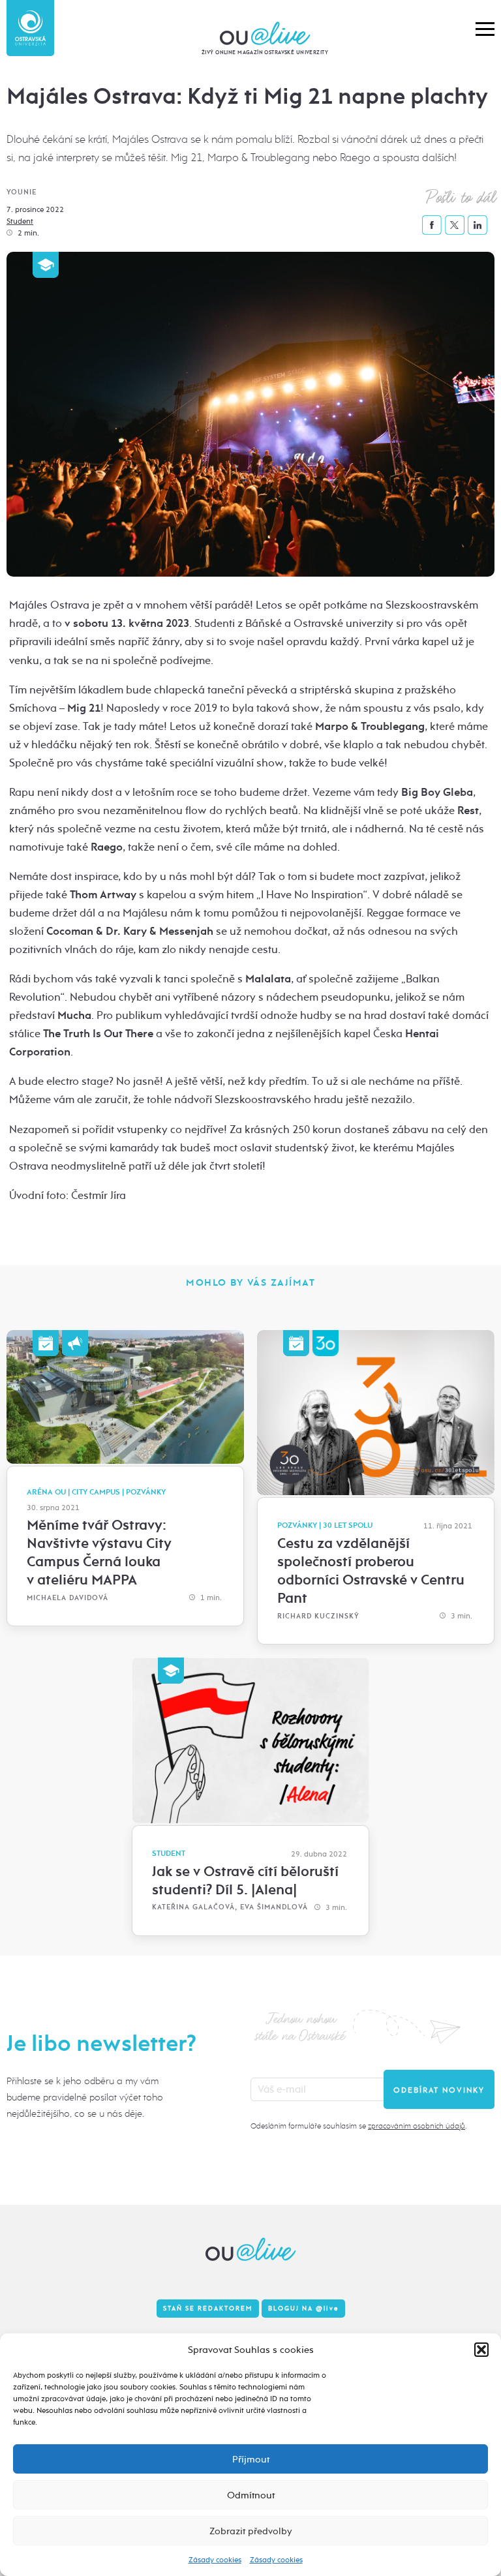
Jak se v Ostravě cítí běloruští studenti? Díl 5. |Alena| (245, 1881)
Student (20, 221)
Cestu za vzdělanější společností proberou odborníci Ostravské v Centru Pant (371, 1571)
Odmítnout (251, 2495)
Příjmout (251, 2459)
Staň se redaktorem (208, 2309)
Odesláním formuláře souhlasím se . (358, 2126)
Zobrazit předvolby (251, 2531)
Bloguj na (303, 2309)
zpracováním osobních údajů (417, 2126)
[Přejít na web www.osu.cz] (30, 28)
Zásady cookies (215, 2560)
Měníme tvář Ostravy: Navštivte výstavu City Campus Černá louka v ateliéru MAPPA (99, 1553)
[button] (481, 2350)
